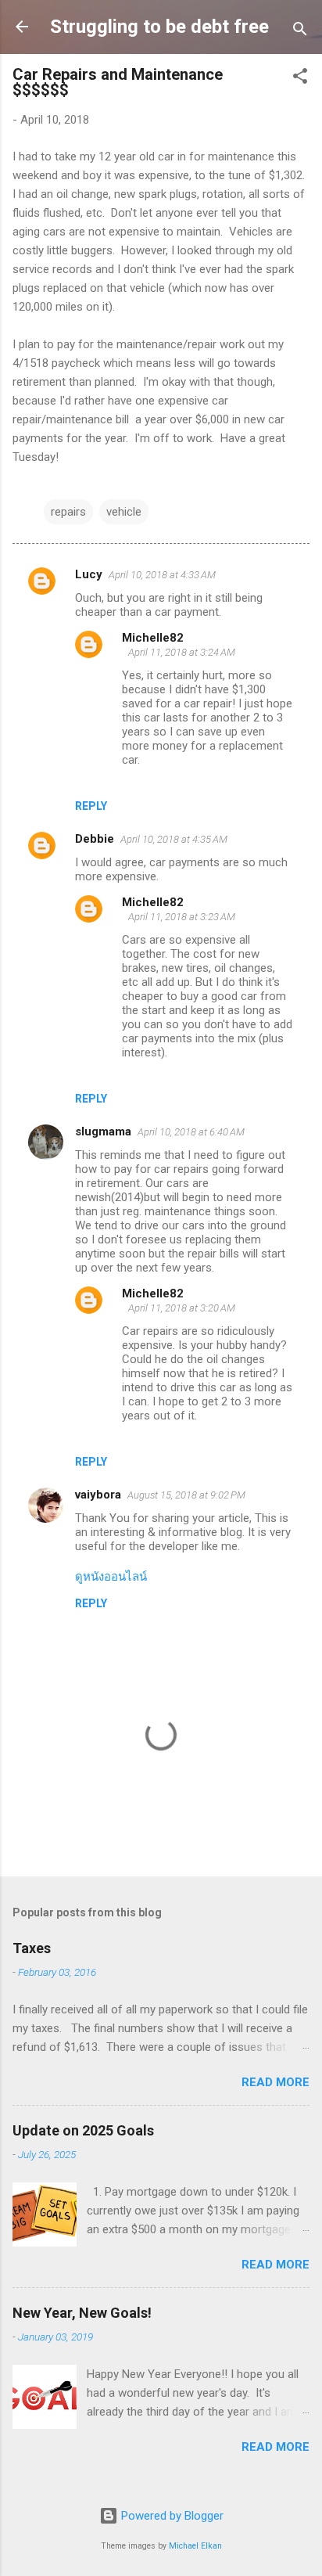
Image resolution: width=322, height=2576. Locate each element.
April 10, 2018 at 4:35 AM (174, 839)
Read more (275, 2082)
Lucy (89, 574)
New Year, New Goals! (82, 2313)
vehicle (124, 512)
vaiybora (98, 1495)
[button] (300, 79)
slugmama (103, 1131)
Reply (91, 806)
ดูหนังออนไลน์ (111, 1577)
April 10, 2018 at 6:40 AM (191, 1132)
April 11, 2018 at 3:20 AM (182, 1308)
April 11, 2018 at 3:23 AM (182, 917)
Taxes (32, 1948)
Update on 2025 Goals (83, 2130)
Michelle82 (153, 638)
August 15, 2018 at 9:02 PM (186, 1495)
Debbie (95, 839)
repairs (68, 512)
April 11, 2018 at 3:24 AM (182, 652)
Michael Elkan (195, 2546)
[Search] (300, 32)
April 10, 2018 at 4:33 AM (162, 575)
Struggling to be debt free (159, 27)
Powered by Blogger (171, 2516)
